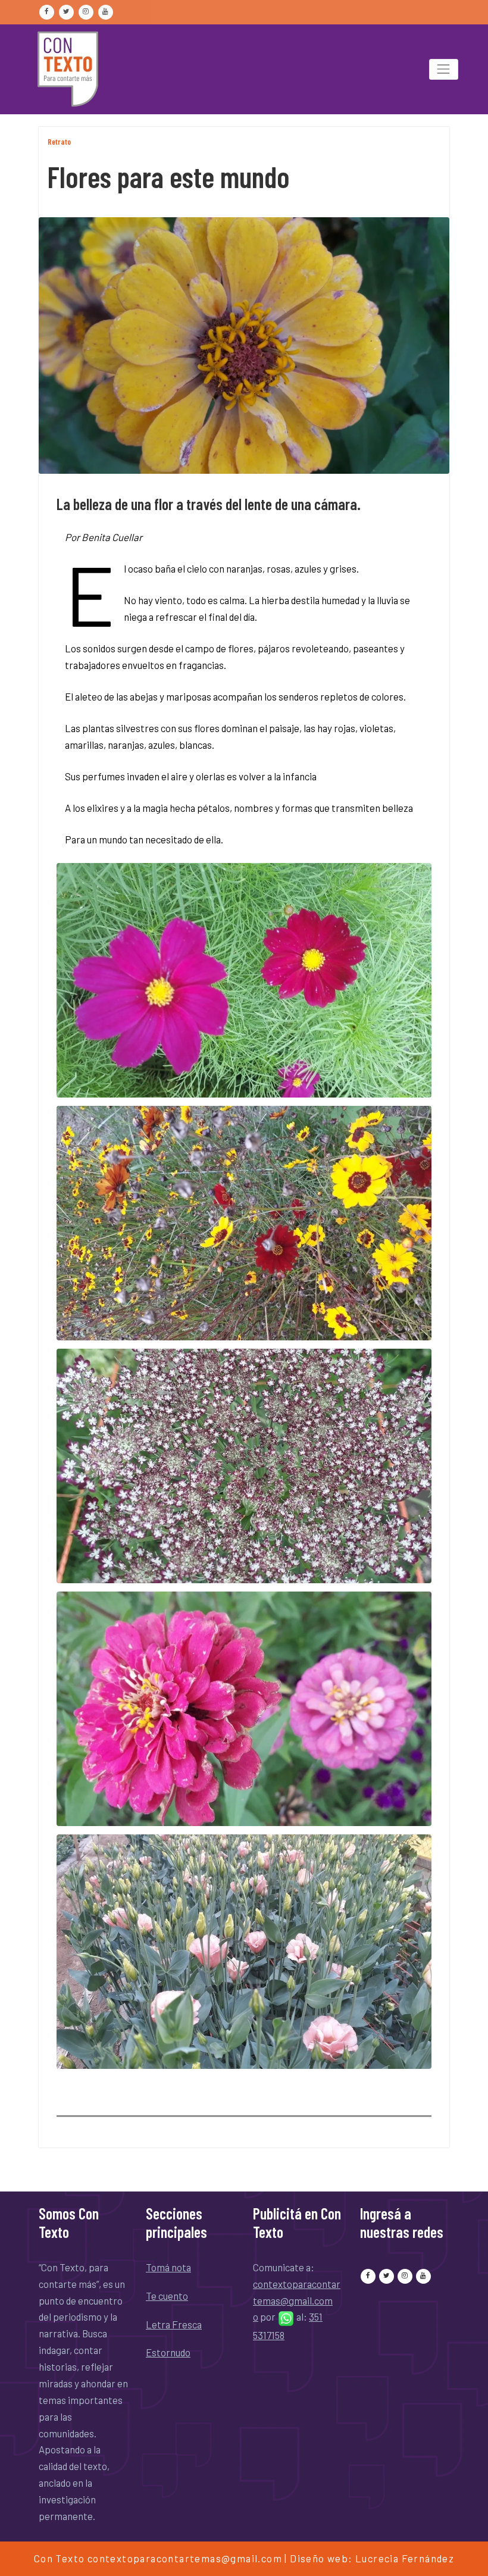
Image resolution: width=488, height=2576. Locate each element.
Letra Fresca (174, 2324)
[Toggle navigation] (444, 69)
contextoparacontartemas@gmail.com (185, 2558)
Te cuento (167, 2296)
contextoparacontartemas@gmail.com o (297, 2300)
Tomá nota (168, 2267)
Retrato (59, 142)
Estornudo (168, 2352)
